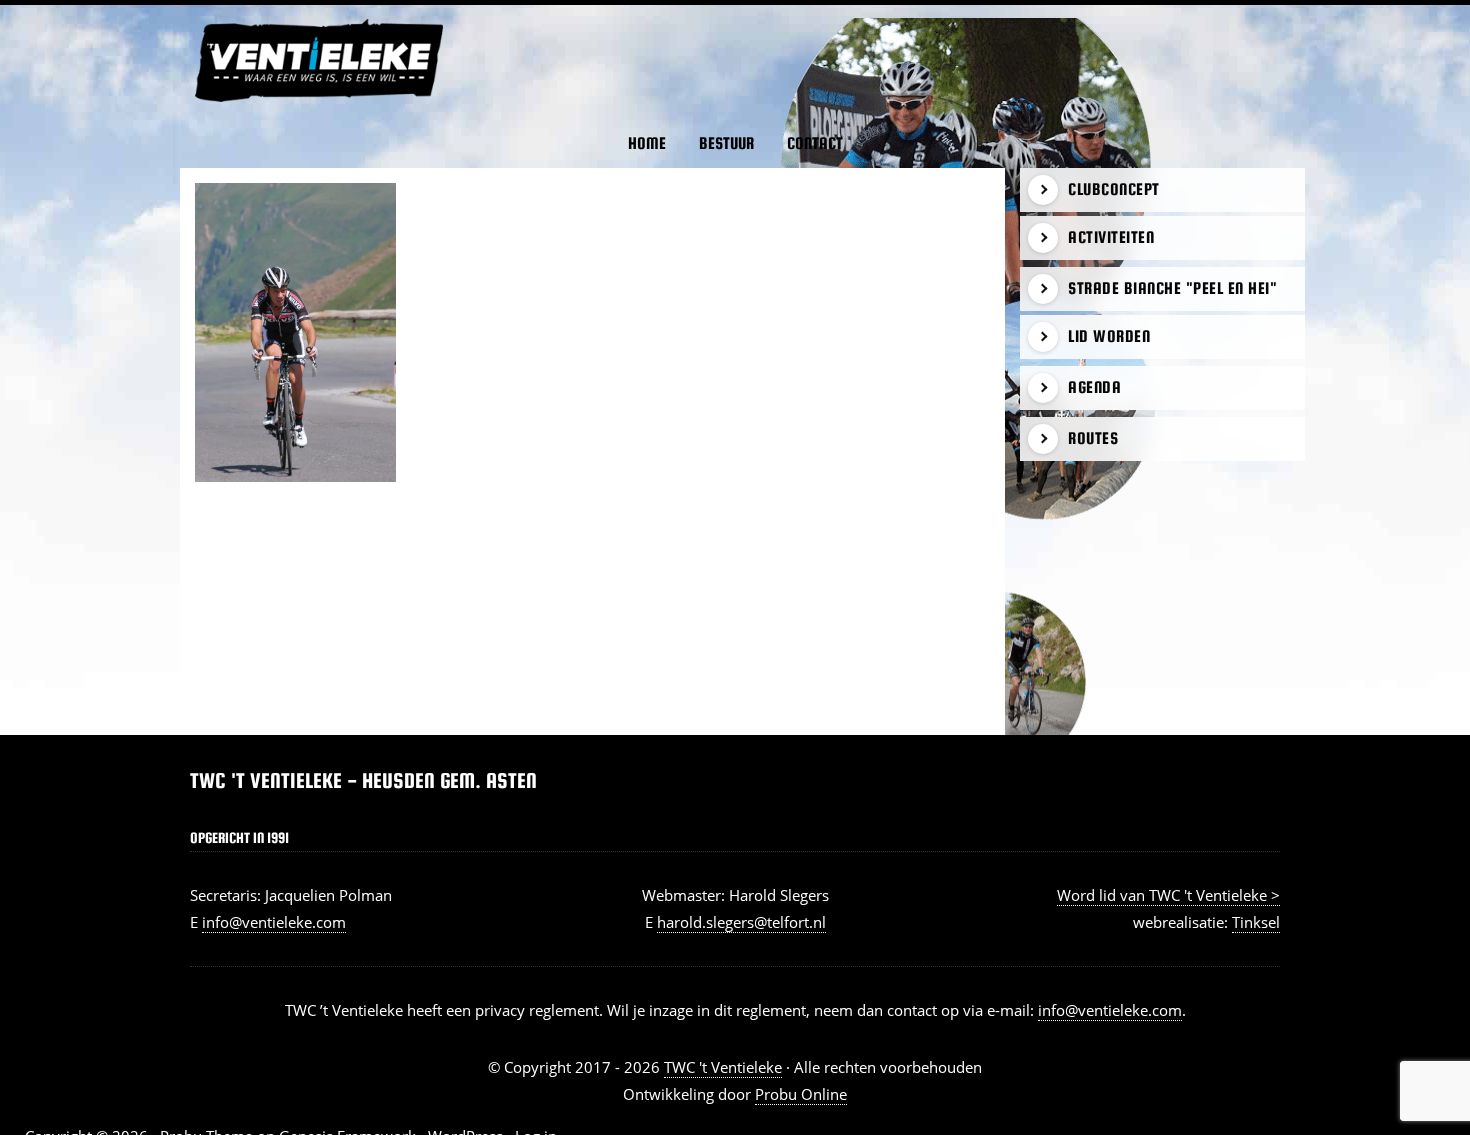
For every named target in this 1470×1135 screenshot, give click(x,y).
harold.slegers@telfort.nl (741, 922)
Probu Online (801, 1094)
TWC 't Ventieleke (215, 19)
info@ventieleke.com (274, 922)
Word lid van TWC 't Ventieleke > (1168, 895)
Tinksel (1256, 922)
